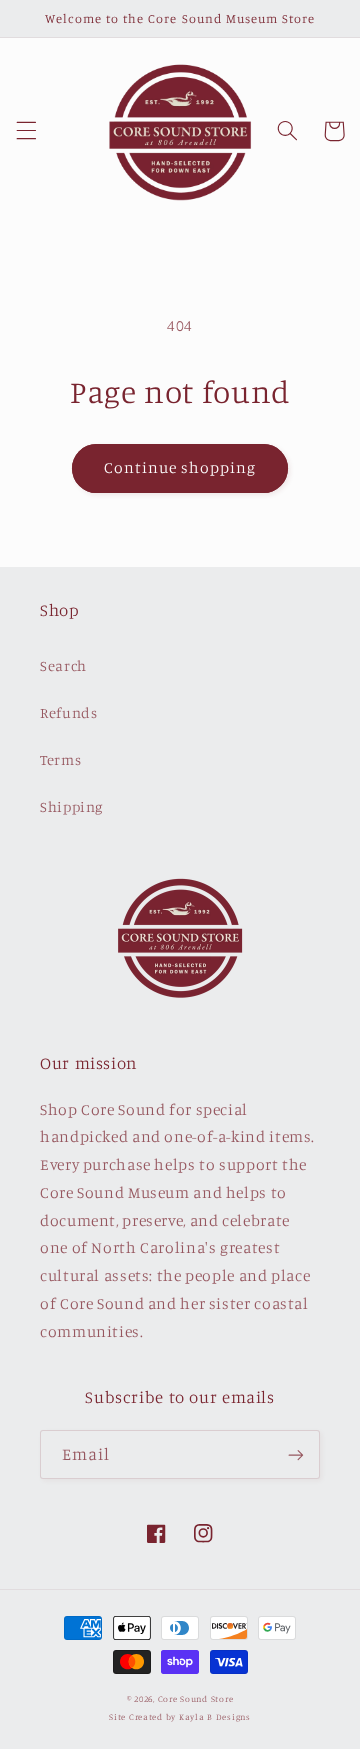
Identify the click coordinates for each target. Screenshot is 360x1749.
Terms (60, 759)
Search (63, 665)
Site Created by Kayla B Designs (180, 1716)
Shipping (71, 806)
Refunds (68, 712)
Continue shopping (180, 467)
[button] (26, 131)
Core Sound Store (196, 1698)
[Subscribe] (296, 1454)
